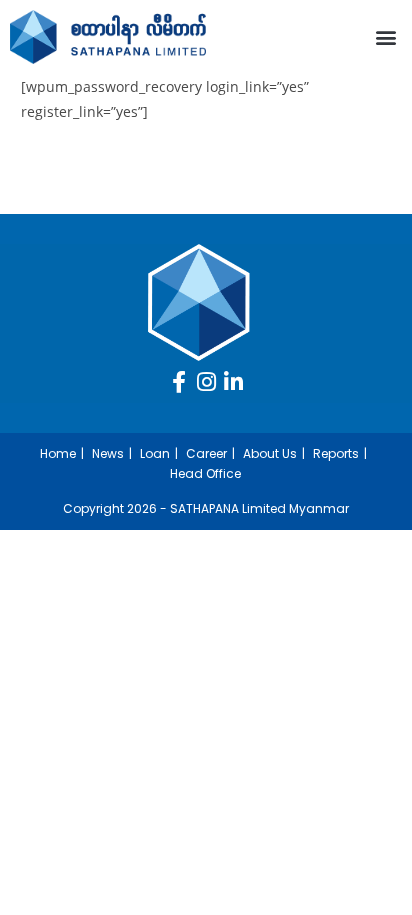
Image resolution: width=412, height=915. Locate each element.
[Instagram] (206, 382)
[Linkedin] (233, 382)
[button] (385, 36)
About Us (270, 453)
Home (58, 453)
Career (206, 453)
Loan (155, 453)
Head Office (205, 473)
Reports (336, 453)
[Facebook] (179, 382)
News (108, 453)
